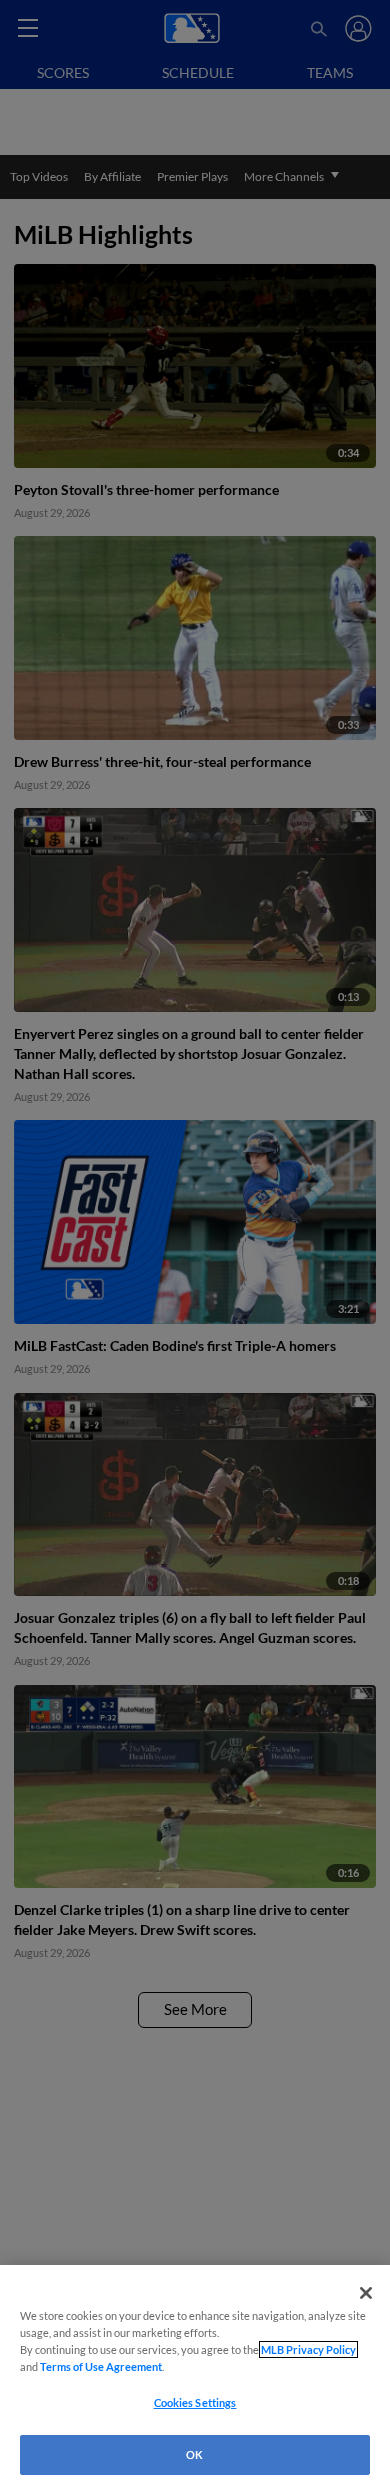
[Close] (366, 2293)
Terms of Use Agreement (101, 2366)
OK (194, 2454)
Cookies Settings (195, 2402)
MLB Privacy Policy (308, 2349)
